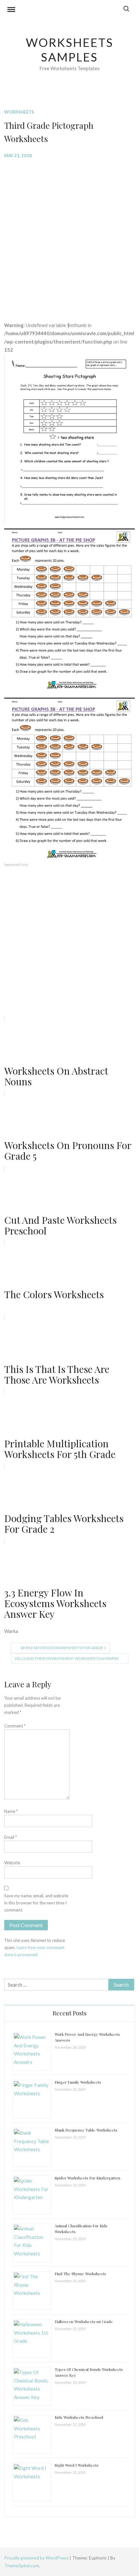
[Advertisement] (69, 235)
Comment (15, 1726)
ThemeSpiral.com (22, 2565)
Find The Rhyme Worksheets (80, 2274)
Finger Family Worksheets (78, 2082)
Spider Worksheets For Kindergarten (87, 2178)
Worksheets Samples (70, 50)
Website (12, 1863)
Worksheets (19, 112)
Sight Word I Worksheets (77, 2465)
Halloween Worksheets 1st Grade (84, 2321)
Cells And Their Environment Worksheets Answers (67, 1658)
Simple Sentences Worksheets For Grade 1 (63, 1648)
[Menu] (11, 10)
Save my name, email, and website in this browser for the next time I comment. (36, 1903)
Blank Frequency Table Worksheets (86, 2130)
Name (11, 1811)
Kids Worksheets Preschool (79, 2417)
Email (11, 1837)
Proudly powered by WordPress (37, 2558)
